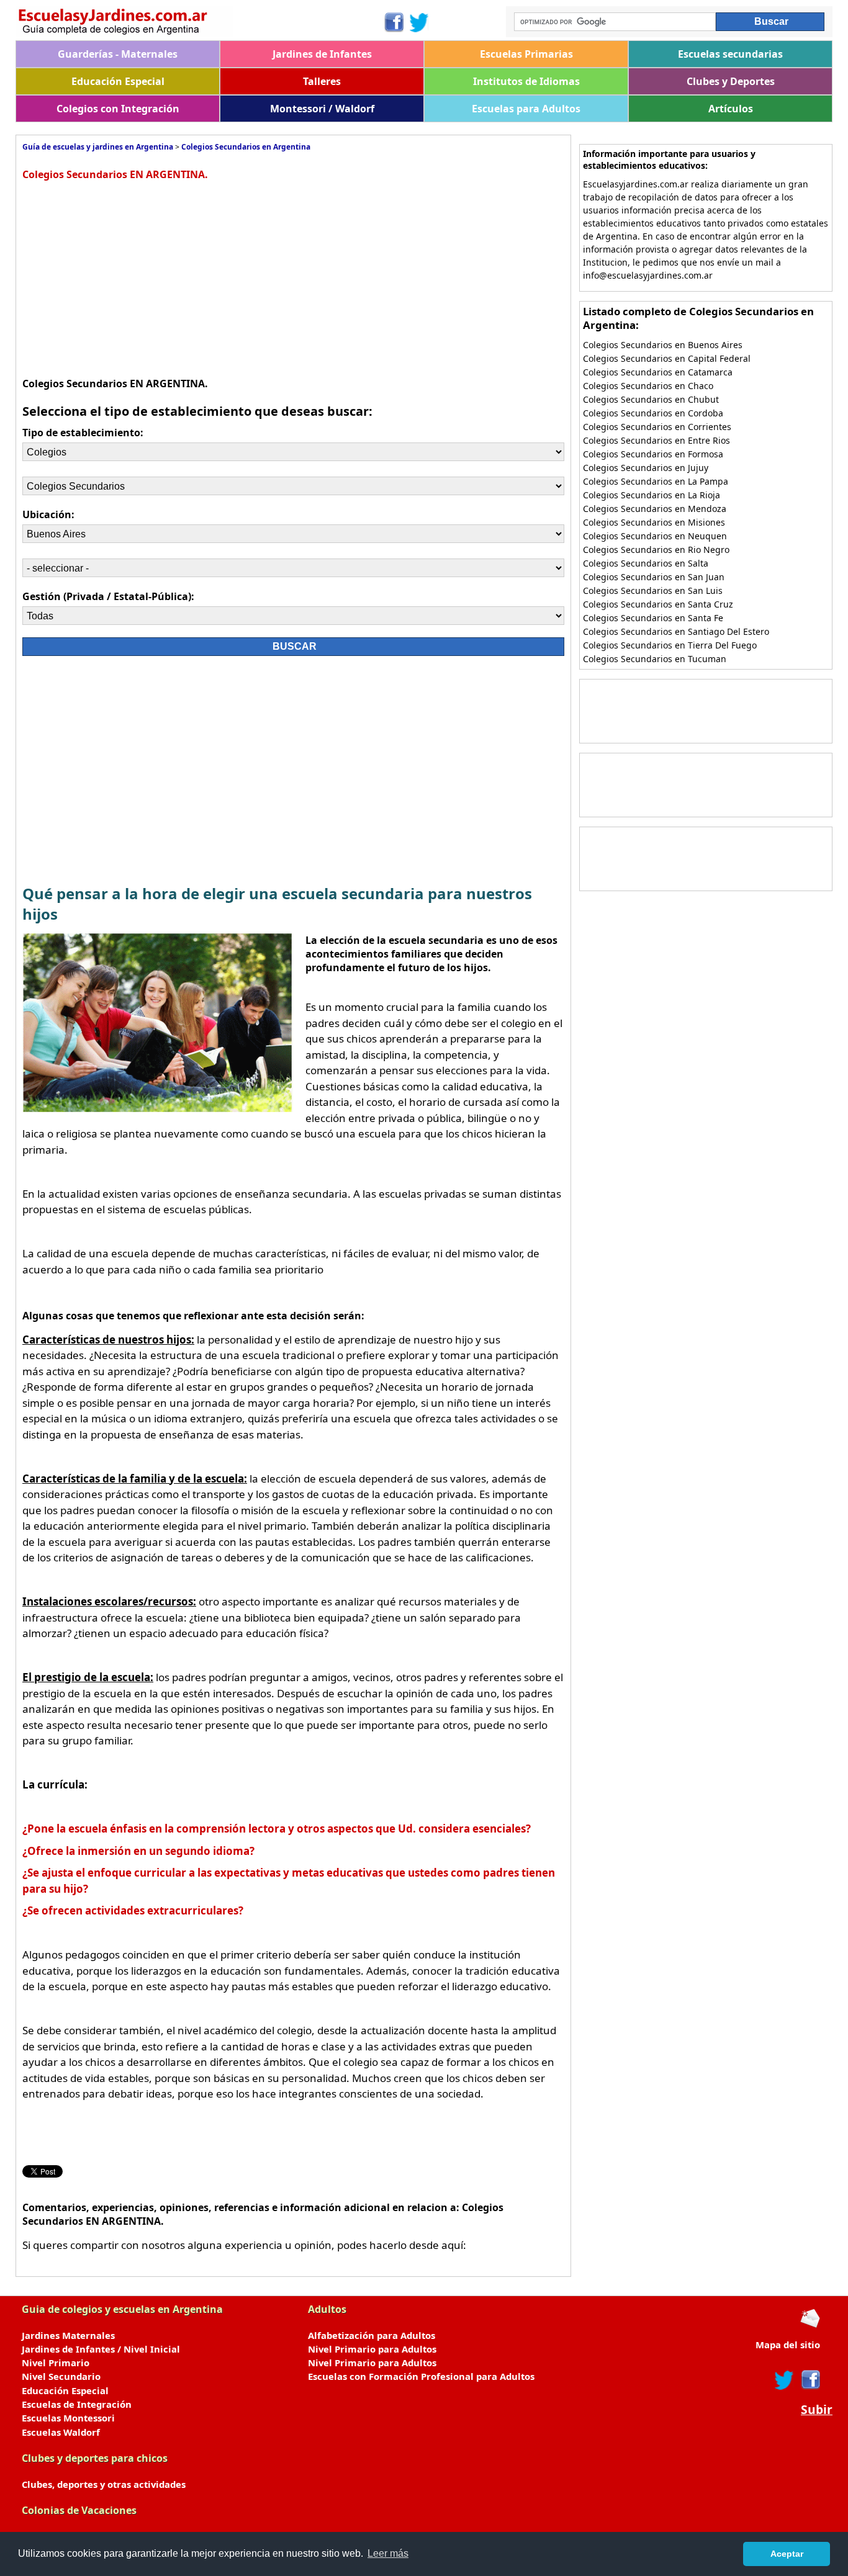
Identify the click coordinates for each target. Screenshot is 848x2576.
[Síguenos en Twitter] (419, 22)
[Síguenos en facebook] (810, 2380)
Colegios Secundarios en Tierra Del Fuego (670, 645)
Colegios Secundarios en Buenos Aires (663, 345)
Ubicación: (48, 514)
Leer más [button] (388, 2553)
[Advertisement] (133, 277)
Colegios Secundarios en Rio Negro (656, 550)
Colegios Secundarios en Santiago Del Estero (676, 631)
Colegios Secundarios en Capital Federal (667, 358)
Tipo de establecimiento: (83, 433)
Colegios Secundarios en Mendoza (655, 509)
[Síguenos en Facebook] (393, 22)
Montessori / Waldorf (322, 109)
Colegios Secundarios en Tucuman (655, 659)
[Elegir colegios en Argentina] (199, 23)
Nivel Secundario (61, 2376)
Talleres (322, 81)
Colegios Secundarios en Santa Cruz (658, 604)
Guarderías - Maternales (118, 54)
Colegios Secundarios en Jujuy (646, 468)
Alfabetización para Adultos (372, 2335)
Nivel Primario (56, 2363)
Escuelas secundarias (730, 54)
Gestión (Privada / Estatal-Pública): (108, 596)
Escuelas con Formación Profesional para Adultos (421, 2376)
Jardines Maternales (68, 2335)
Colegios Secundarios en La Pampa (656, 481)
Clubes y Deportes (731, 81)
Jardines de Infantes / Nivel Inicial (101, 2349)
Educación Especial (118, 81)
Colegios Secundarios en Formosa (653, 454)
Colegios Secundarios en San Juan (654, 577)
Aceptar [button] (787, 2554)
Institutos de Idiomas (526, 81)
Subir (817, 2410)
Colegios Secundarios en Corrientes (657, 427)
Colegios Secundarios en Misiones (654, 522)
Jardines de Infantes (322, 54)
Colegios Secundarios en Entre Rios (656, 440)
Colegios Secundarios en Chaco (648, 386)
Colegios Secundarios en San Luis (653, 590)
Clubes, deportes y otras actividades (104, 2484)
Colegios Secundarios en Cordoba (653, 413)
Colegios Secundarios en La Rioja (652, 495)
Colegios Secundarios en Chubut (651, 399)
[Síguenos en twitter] (784, 2380)
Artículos (731, 109)
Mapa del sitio (788, 2345)
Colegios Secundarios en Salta (646, 563)
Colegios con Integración (118, 109)
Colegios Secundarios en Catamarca (658, 372)
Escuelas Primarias (526, 54)
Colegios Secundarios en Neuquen (655, 536)
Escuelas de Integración (77, 2404)
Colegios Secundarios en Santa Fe (653, 618)
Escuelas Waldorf (61, 2432)
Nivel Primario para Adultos (372, 2349)
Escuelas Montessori (68, 2418)
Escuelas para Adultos (526, 109)
